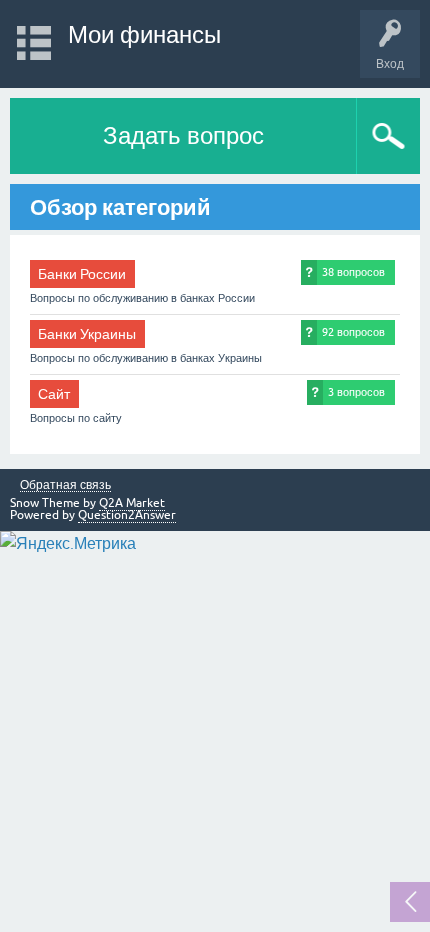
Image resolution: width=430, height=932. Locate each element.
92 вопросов (353, 332)
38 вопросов (353, 272)
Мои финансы (144, 34)
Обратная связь (65, 485)
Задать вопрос (183, 135)
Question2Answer (127, 515)
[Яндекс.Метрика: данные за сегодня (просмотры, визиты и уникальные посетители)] (68, 543)
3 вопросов (356, 392)
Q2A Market (132, 503)
